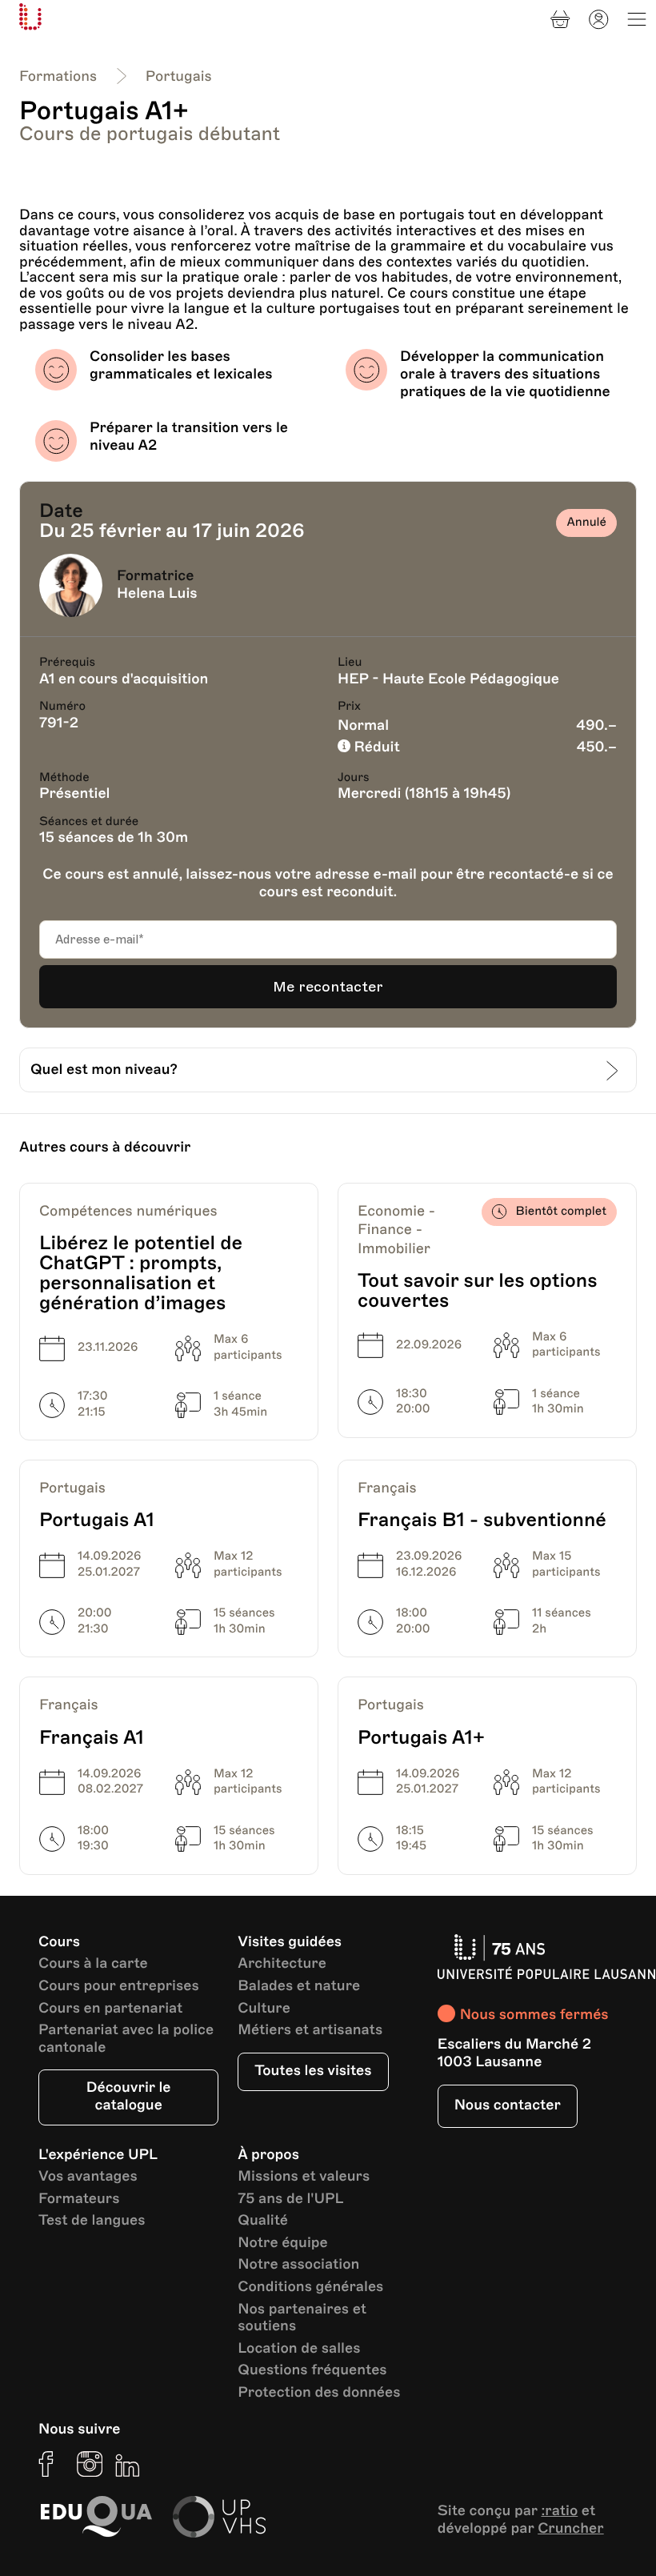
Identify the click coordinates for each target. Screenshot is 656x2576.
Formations (58, 77)
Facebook (51, 2464)
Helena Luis (157, 594)
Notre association (298, 2265)
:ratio (559, 2511)
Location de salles (299, 2349)
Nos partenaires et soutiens (302, 2319)
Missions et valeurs (304, 2177)
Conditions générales (310, 2288)
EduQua (96, 2517)
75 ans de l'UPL (290, 2199)
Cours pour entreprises (119, 1987)
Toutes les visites (313, 2071)
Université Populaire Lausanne (30, 17)
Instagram (90, 2464)
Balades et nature (299, 1987)
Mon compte (598, 19)
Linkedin (128, 2464)
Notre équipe (282, 2243)
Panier (560, 19)
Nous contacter (508, 2105)
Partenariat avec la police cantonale (126, 2039)
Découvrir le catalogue (129, 2097)
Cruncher (571, 2529)
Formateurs (79, 2199)
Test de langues (92, 2221)
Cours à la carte (93, 1964)
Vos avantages (88, 2177)
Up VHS (219, 2517)
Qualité (263, 2221)
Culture (264, 2009)
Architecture (282, 1964)
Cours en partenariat (110, 2009)
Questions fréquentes (312, 2371)
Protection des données (319, 2393)
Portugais (179, 77)
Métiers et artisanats (310, 2031)
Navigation (637, 19)
